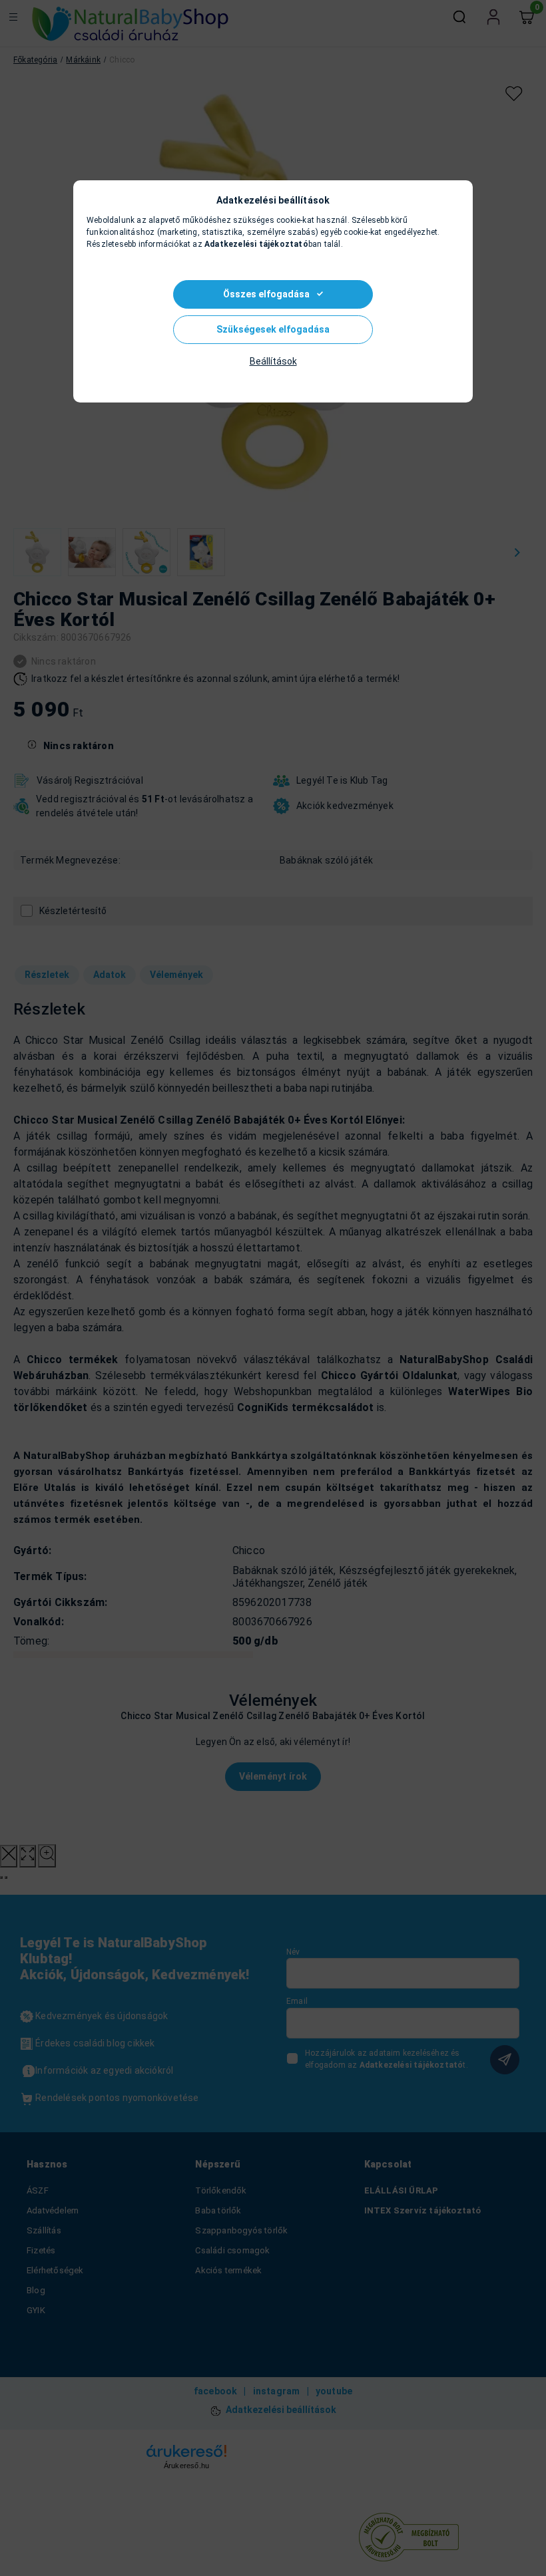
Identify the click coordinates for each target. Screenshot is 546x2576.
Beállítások (273, 361)
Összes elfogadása (266, 294)
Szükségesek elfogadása (273, 329)
